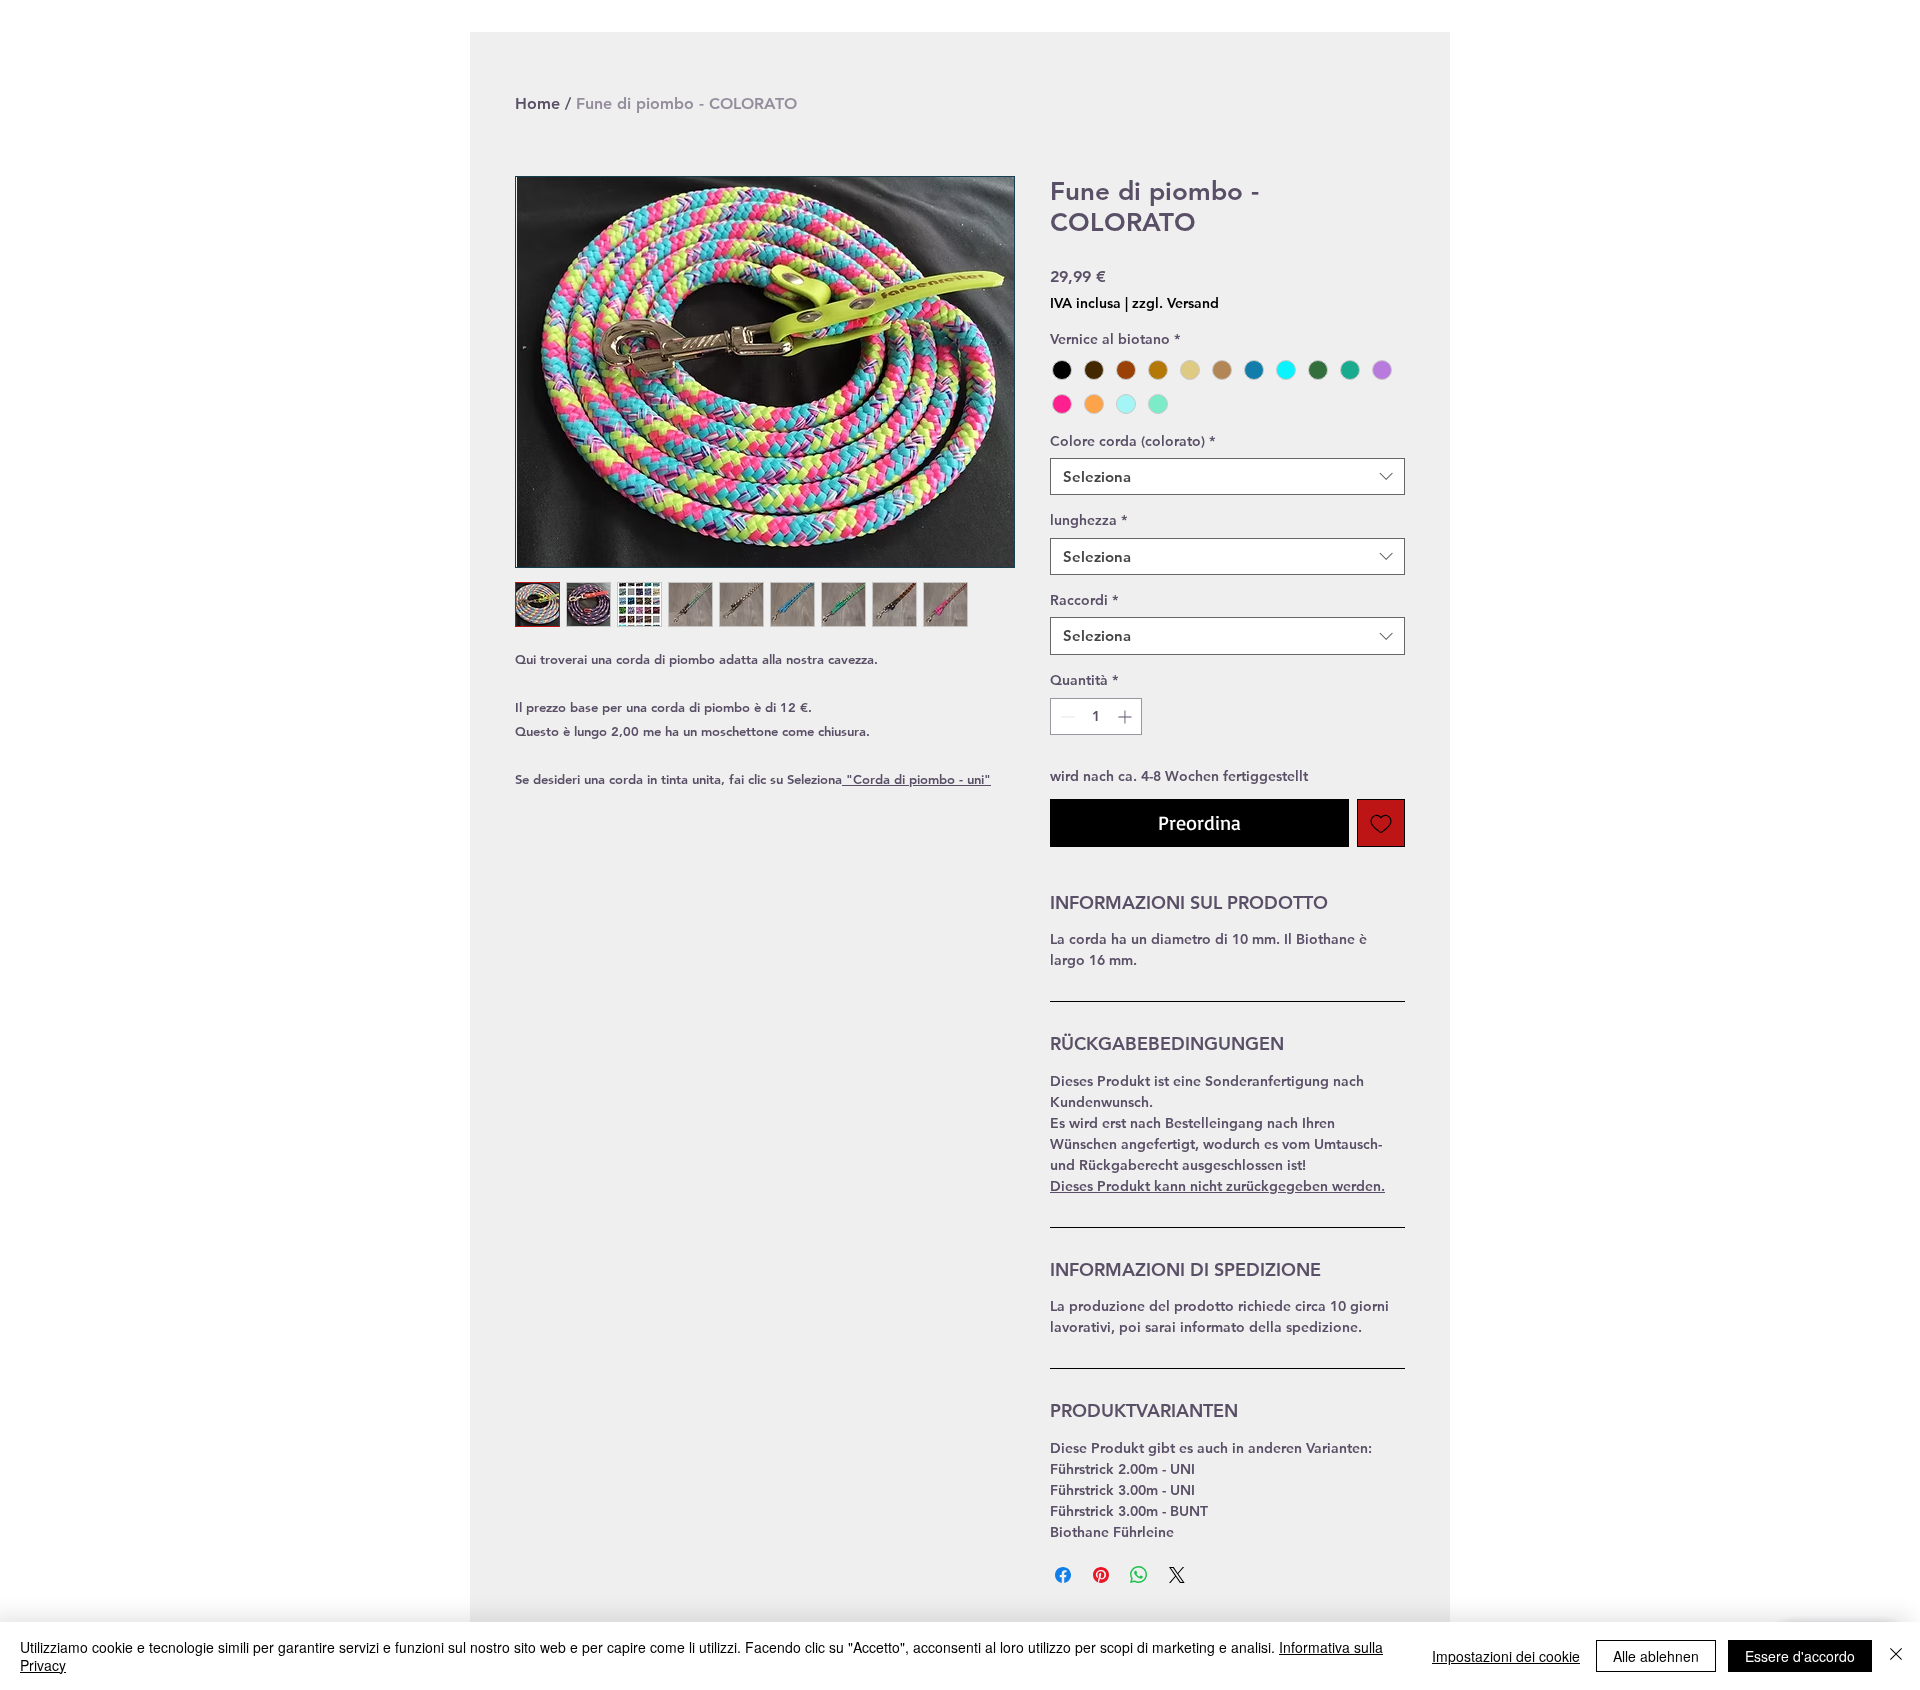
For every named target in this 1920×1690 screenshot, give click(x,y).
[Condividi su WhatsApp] (1139, 1575)
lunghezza (1088, 520)
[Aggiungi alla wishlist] (1381, 823)
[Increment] (1126, 716)
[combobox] (1227, 477)
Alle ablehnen (1656, 1656)
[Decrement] (1065, 716)
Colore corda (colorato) (1132, 441)
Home (537, 103)
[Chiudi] (1896, 1656)
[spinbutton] (1096, 716)
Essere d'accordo (1800, 1656)
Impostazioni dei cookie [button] (1506, 1656)
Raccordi (1084, 600)
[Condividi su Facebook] (1063, 1575)
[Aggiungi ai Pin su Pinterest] (1101, 1575)
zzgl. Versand (1175, 303)
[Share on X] (1177, 1575)
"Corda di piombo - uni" (918, 779)
